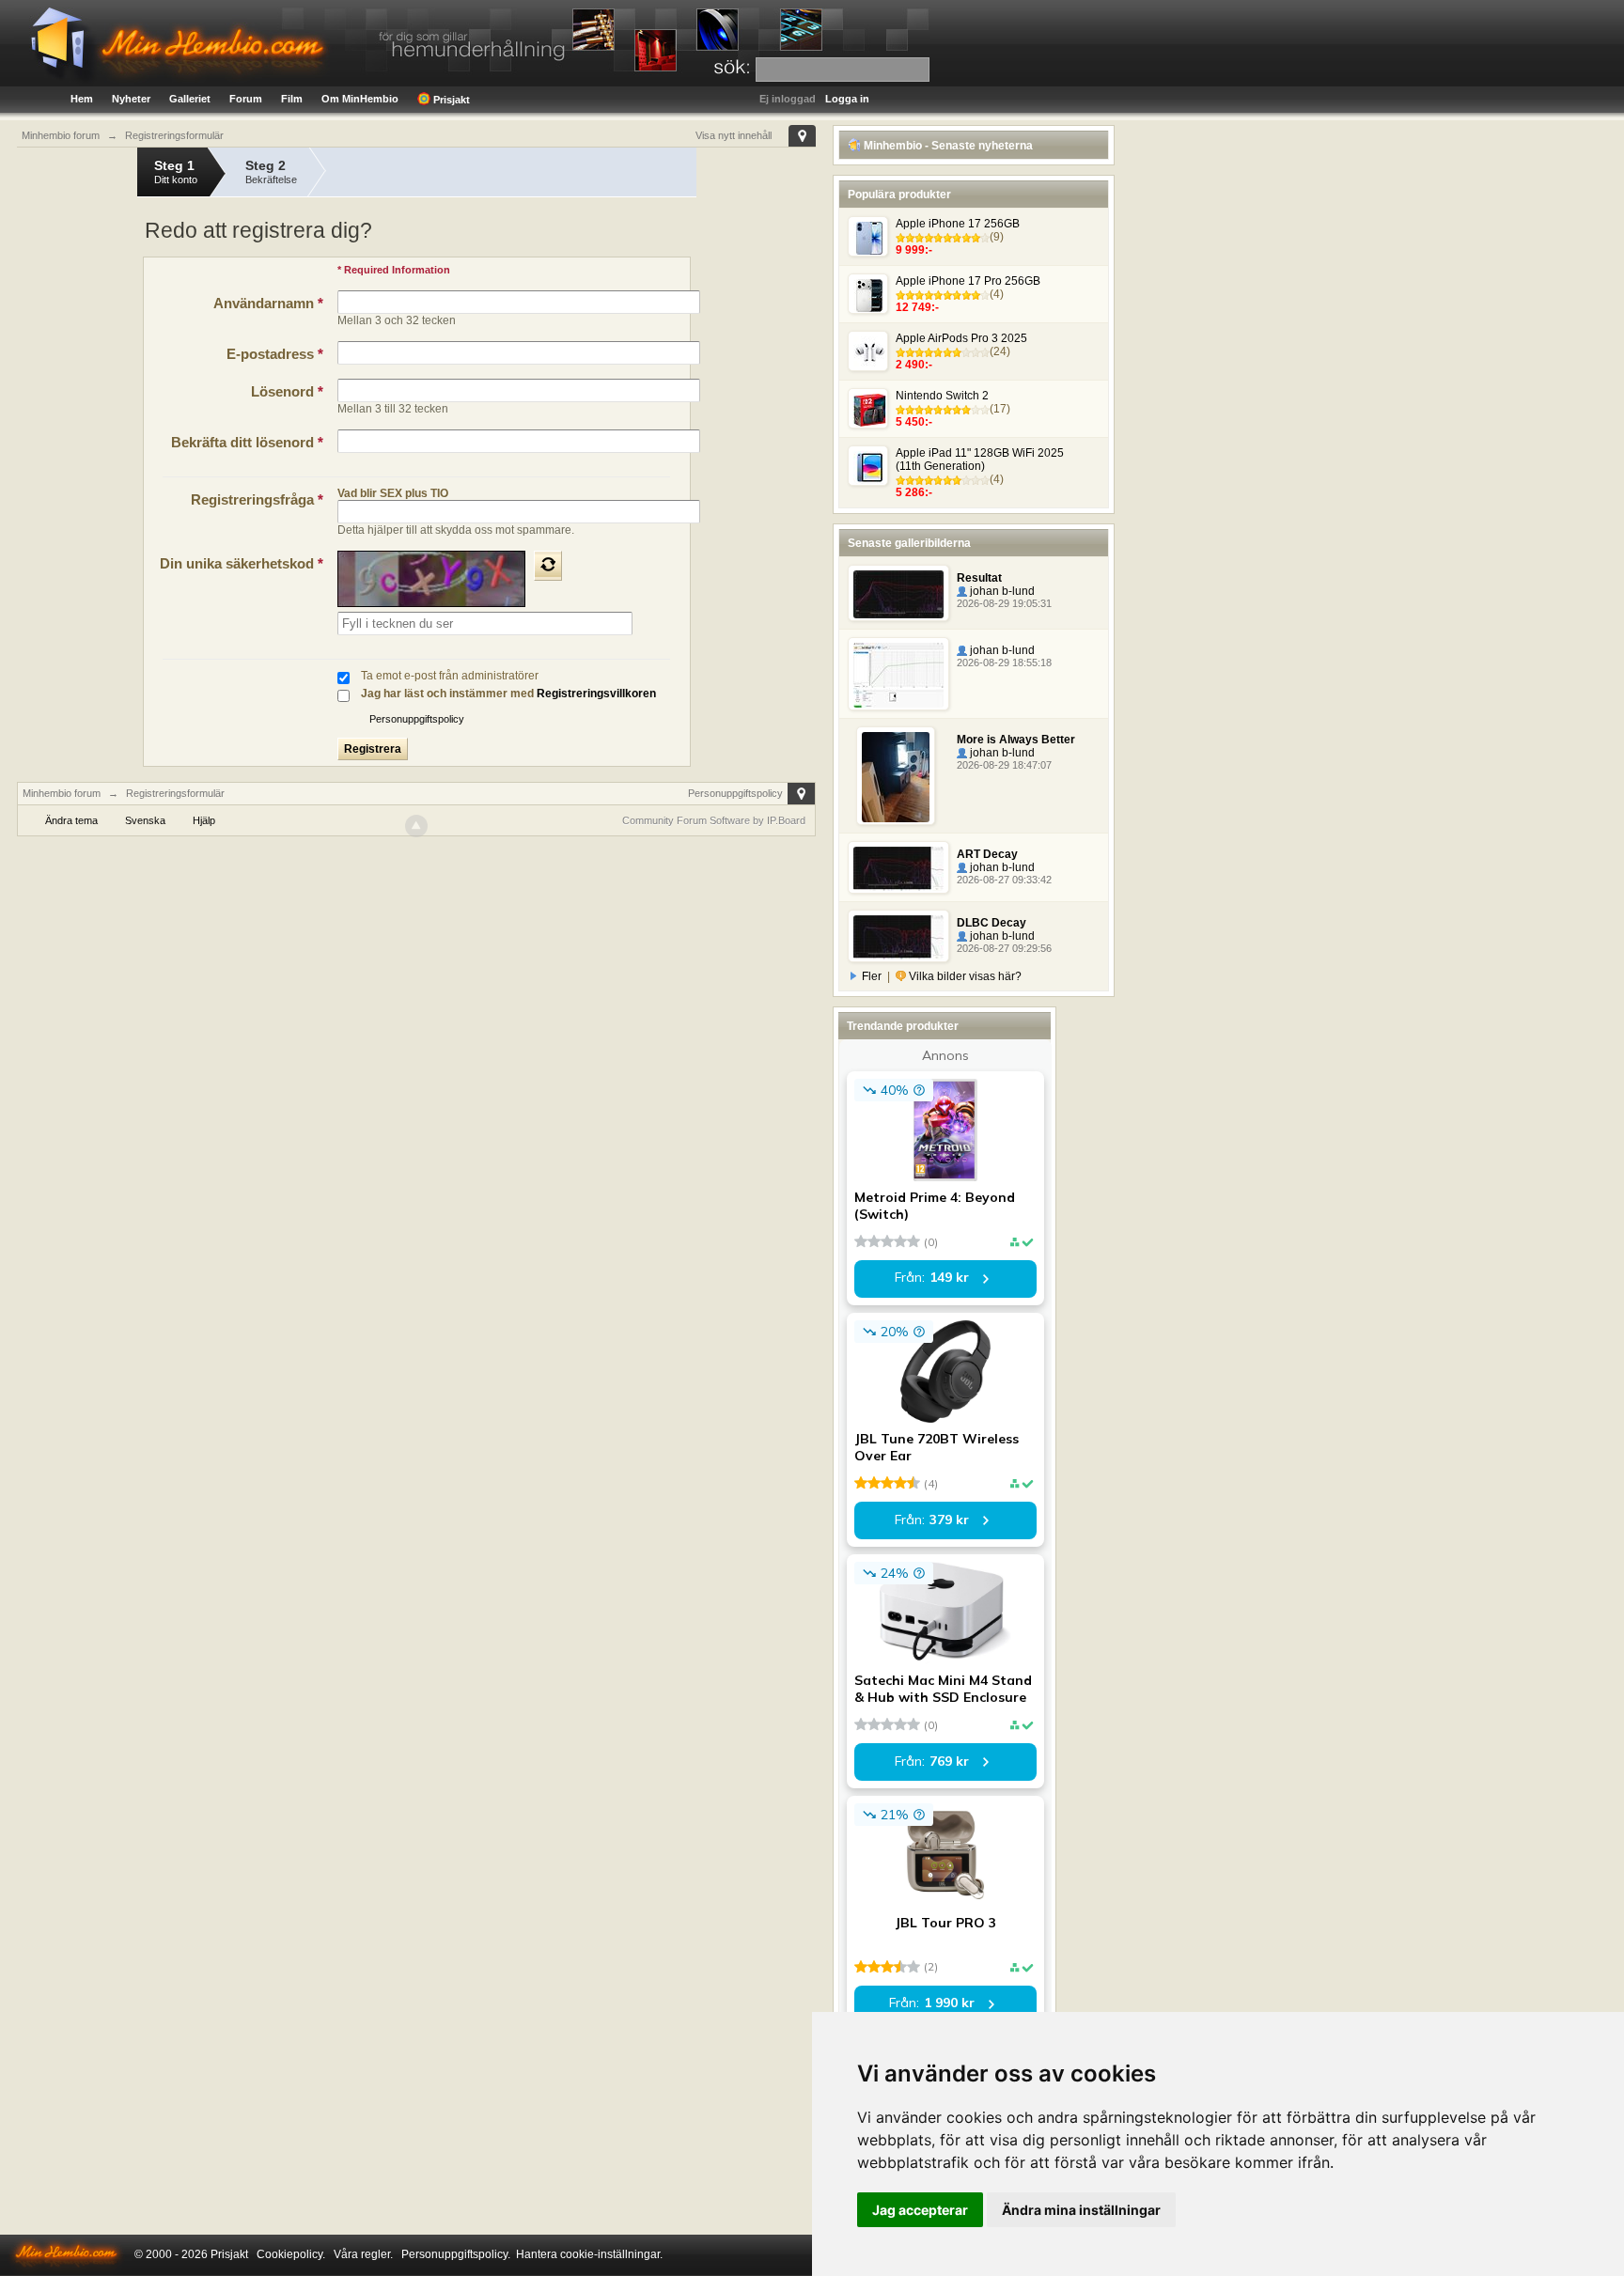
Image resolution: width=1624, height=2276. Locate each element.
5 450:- (914, 422)
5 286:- (914, 492)
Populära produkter (899, 195)
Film (292, 99)
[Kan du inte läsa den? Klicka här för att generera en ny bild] (548, 566)
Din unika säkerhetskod (242, 563)
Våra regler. (363, 2254)
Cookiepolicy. (291, 2254)
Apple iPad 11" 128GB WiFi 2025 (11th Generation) (980, 460)
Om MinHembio (360, 99)
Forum (246, 99)
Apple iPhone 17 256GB (958, 224)
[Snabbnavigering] (802, 136)
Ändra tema (71, 820)
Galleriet (190, 99)
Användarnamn (268, 303)
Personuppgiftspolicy (417, 719)
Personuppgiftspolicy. (456, 2254)
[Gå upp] (416, 826)
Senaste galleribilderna (909, 543)
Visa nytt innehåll (734, 135)
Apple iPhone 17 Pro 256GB (968, 281)
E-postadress (275, 354)
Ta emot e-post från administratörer (450, 676)
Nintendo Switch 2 (942, 396)
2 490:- (914, 365)
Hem (82, 99)
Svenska (145, 820)
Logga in (847, 99)
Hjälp (204, 820)
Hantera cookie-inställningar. (589, 2254)
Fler (872, 976)
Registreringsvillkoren (596, 694)
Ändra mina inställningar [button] (1081, 2210)
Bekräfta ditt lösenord (247, 442)
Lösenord (287, 391)
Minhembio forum (62, 793)
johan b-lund (1001, 591)
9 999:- (914, 250)
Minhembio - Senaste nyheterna (947, 146)
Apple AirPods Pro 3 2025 (961, 338)
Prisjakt (450, 100)
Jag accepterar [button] (920, 2210)
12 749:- (917, 307)
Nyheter (131, 99)
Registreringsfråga (257, 499)
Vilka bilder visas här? (964, 976)
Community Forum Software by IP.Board (714, 820)
